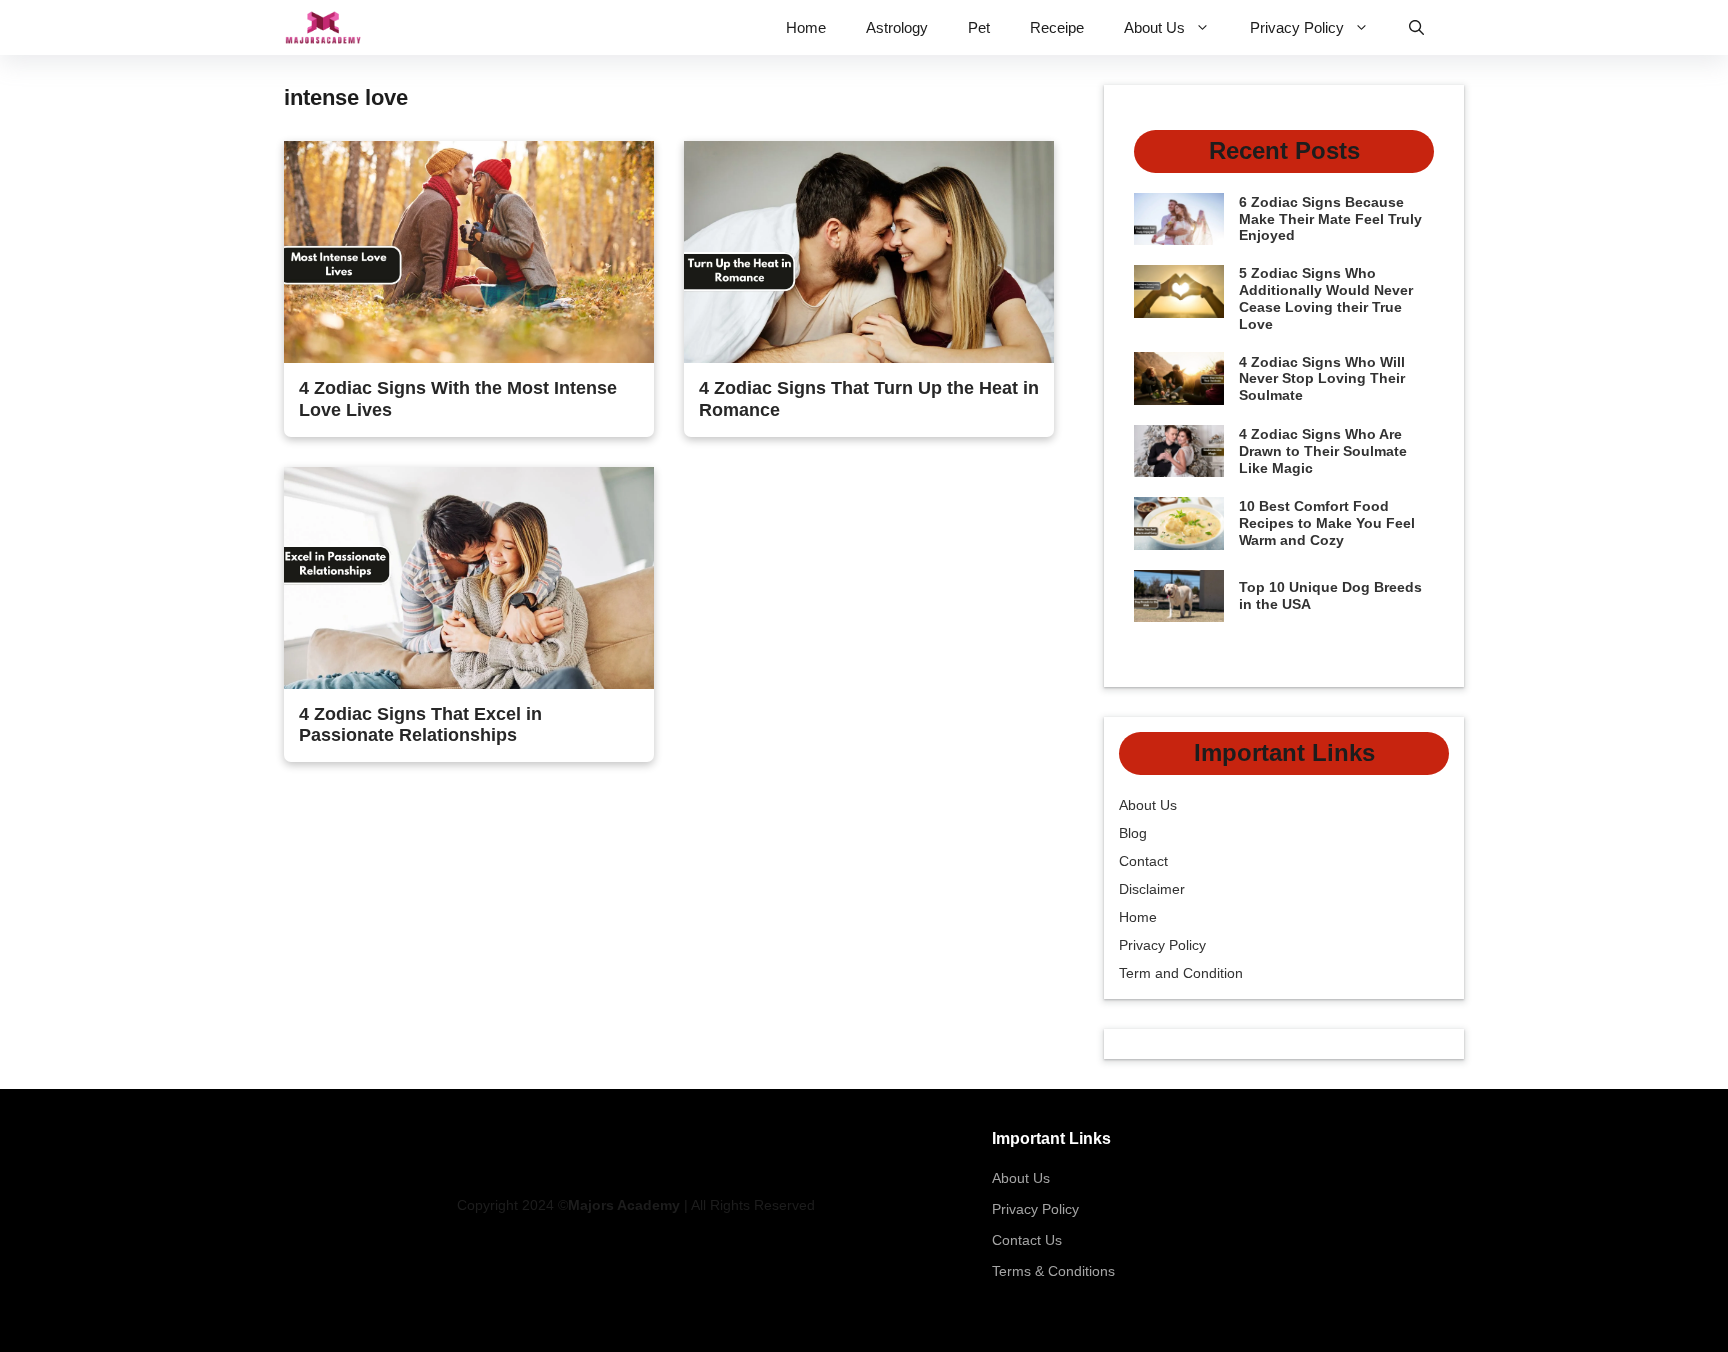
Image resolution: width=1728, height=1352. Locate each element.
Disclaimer (1152, 889)
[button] (1416, 27)
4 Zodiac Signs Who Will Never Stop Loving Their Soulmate (1322, 379)
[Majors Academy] (323, 27)
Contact (1143, 861)
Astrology (897, 27)
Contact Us (1027, 1240)
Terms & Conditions (1053, 1271)
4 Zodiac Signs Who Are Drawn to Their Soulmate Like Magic (1323, 451)
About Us (1154, 27)
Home (806, 27)
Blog (1133, 833)
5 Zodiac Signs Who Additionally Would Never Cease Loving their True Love (1326, 298)
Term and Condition (1181, 973)
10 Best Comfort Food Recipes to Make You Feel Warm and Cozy (1327, 523)
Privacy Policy (1297, 27)
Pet (979, 27)
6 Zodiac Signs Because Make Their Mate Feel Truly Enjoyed (1330, 219)
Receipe (1057, 27)
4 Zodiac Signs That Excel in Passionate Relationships (420, 725)
